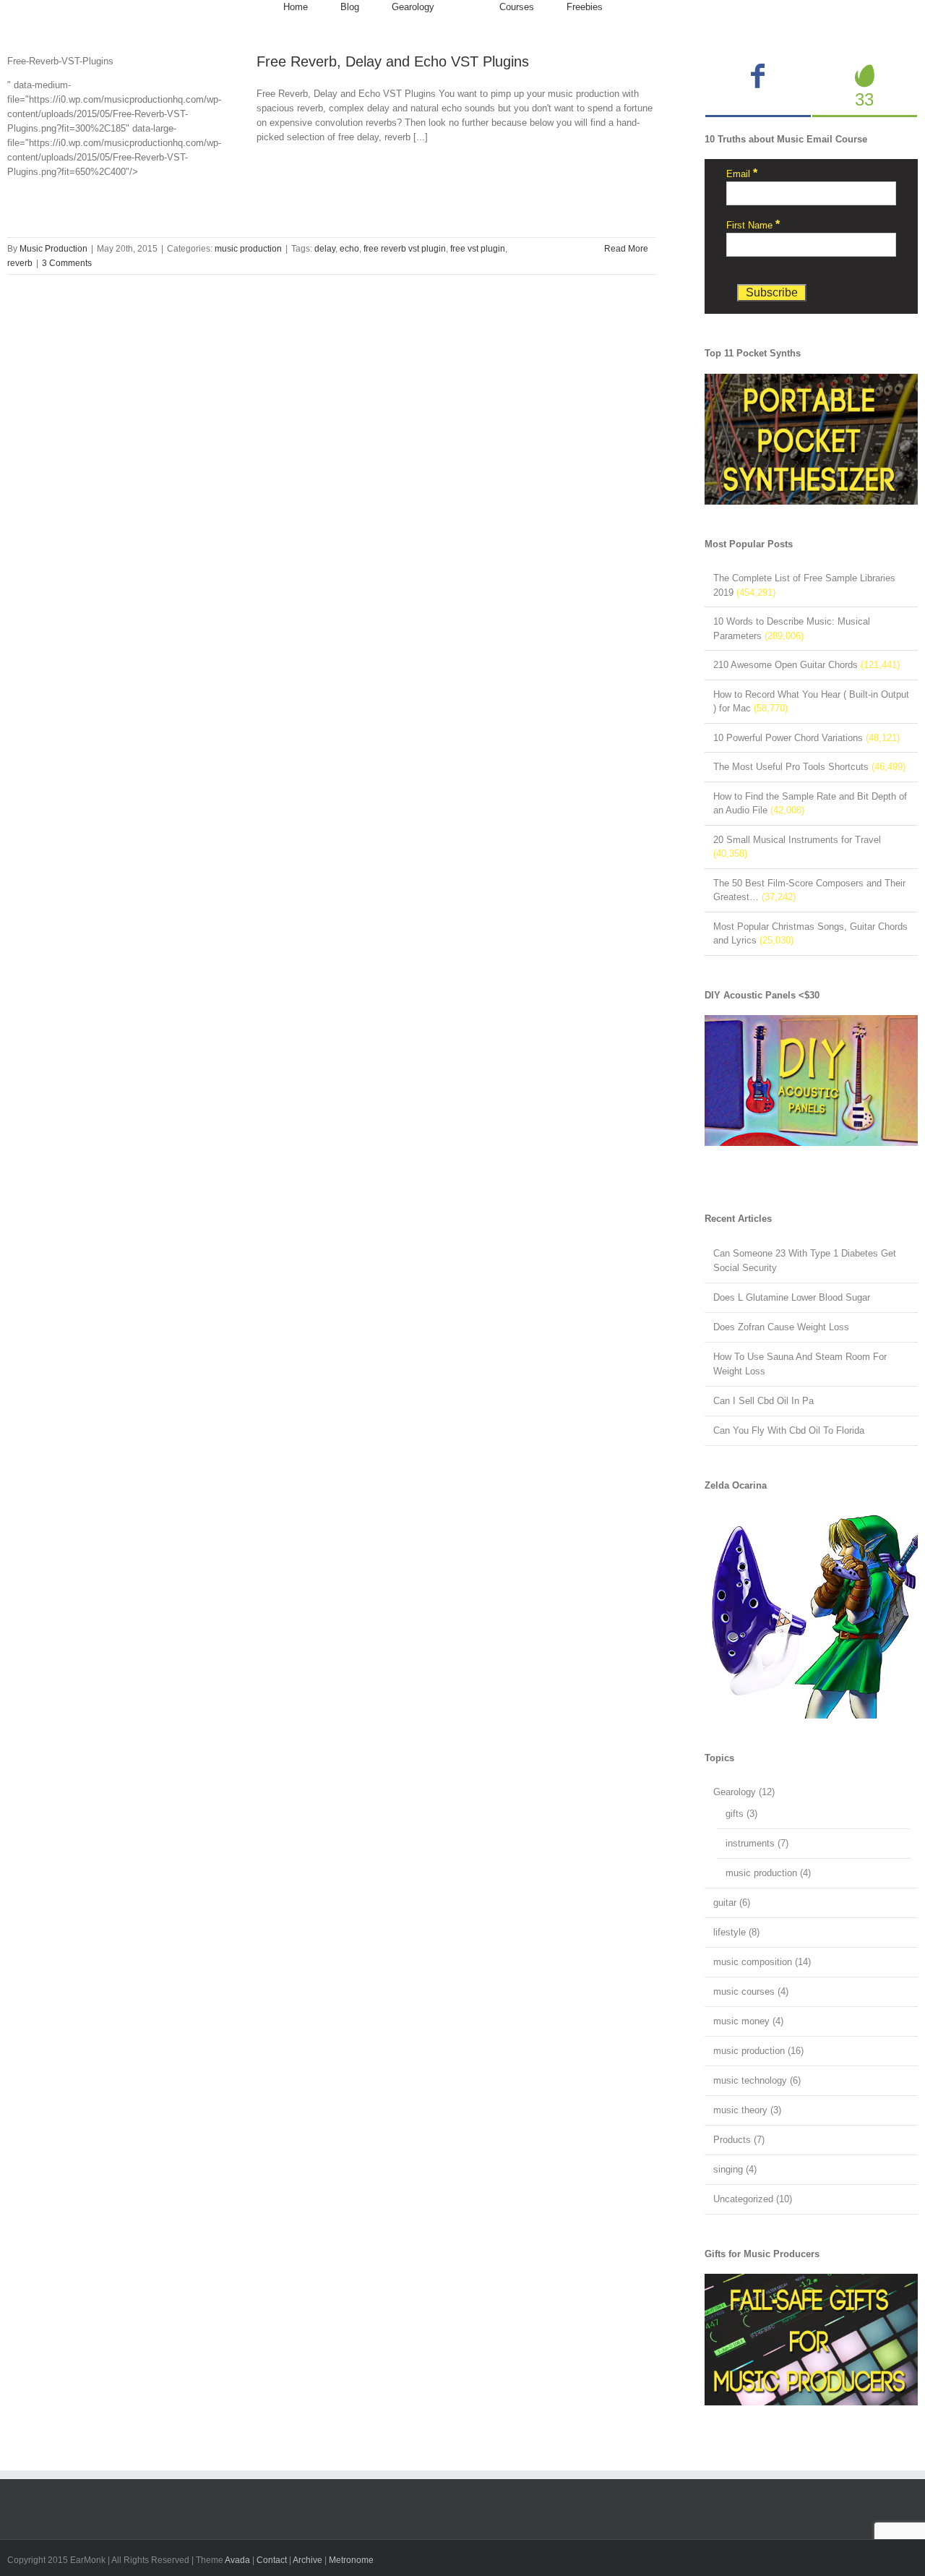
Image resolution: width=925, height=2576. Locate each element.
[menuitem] (296, 7)
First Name (753, 225)
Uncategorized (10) (753, 2199)
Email (742, 174)
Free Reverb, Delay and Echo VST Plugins (393, 61)
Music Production (53, 249)
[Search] (639, 7)
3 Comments (67, 263)
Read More (626, 249)
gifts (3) (741, 1814)
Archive (307, 2560)
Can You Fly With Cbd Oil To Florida (789, 1430)
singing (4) (735, 2169)
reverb (20, 263)
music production (248, 249)
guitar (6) (732, 1903)
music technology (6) (757, 2080)
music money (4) (748, 2021)
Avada (237, 2560)
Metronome (351, 2560)
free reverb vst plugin (405, 249)
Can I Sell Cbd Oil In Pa (763, 1401)
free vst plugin (478, 249)
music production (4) (768, 1873)
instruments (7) (757, 1843)
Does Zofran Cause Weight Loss (781, 1327)
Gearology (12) (744, 1792)
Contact (272, 2560)
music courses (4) (751, 1991)
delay (325, 249)
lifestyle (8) (736, 1932)
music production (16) (758, 2051)
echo (349, 249)
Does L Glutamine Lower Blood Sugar (792, 1297)
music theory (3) (747, 2110)
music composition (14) (762, 1962)
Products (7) (739, 2140)
